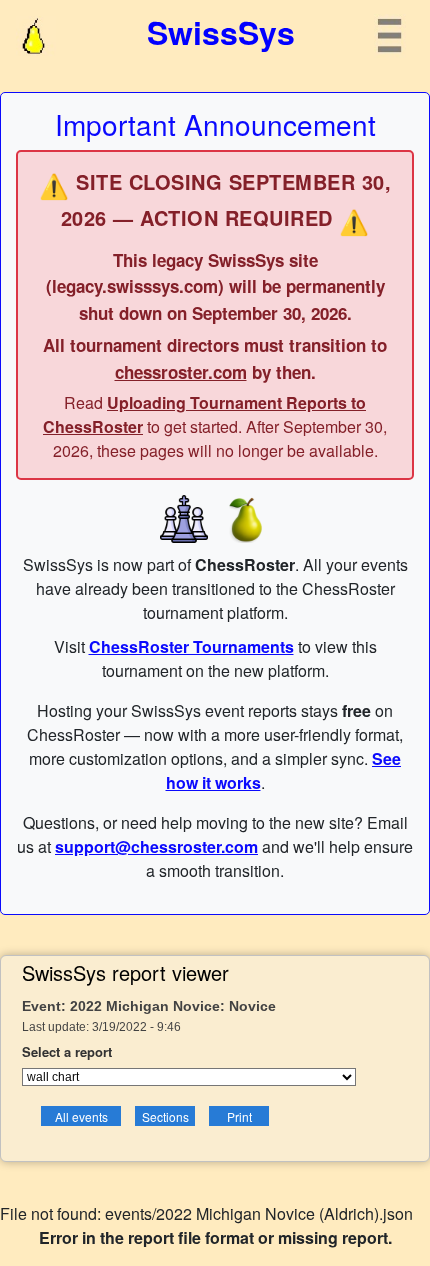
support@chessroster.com (156, 846)
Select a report (67, 1051)
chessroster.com (181, 372)
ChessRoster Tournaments (191, 646)
